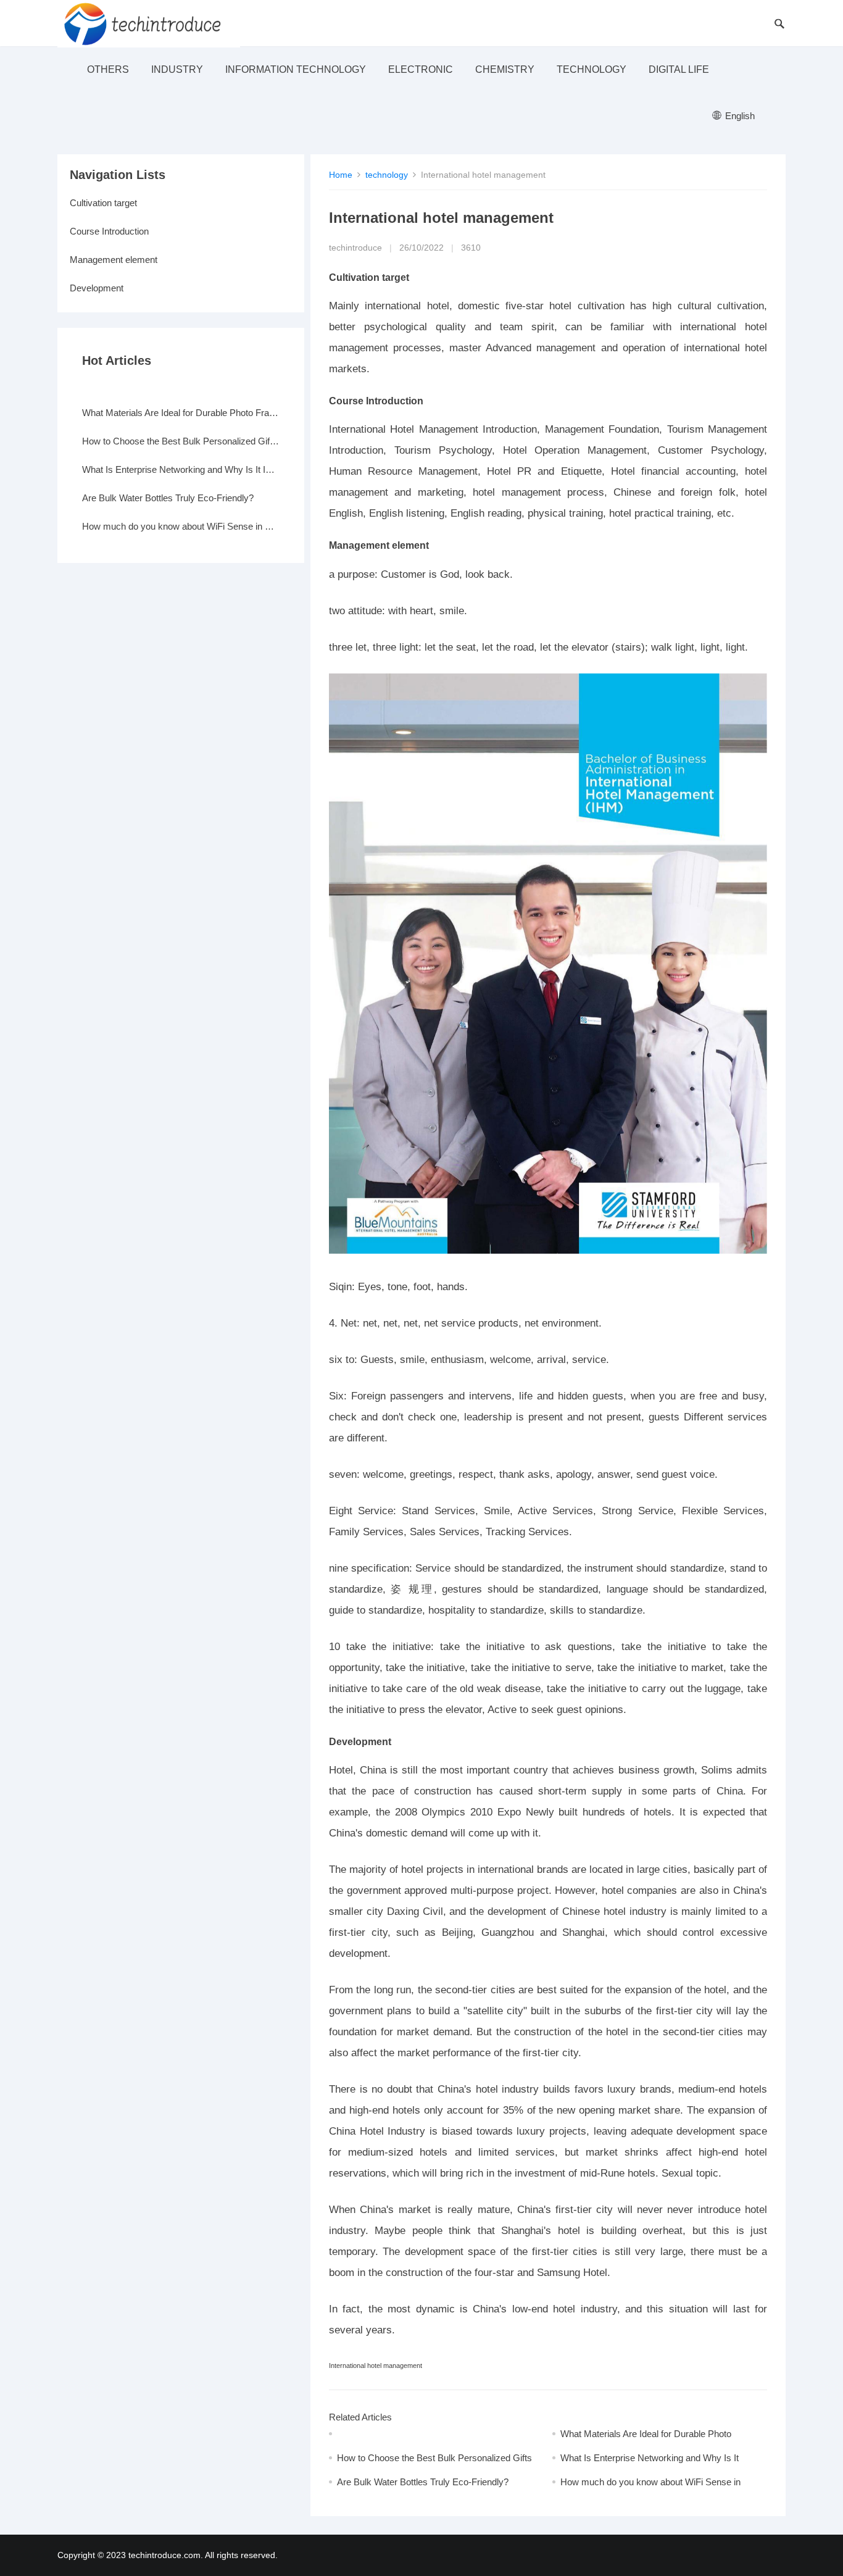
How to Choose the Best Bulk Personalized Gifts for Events (181, 441)
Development (97, 288)
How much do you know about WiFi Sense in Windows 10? (181, 526)
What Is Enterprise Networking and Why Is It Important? (181, 469)
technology (592, 69)
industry (177, 69)
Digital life (679, 69)
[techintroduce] (149, 23)
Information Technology (296, 69)
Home (341, 175)
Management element (114, 260)
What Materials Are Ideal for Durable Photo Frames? (181, 413)
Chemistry (505, 69)
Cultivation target (103, 203)
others (108, 69)
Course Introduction (109, 231)
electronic (421, 69)
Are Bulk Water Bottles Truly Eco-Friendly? (423, 2482)
